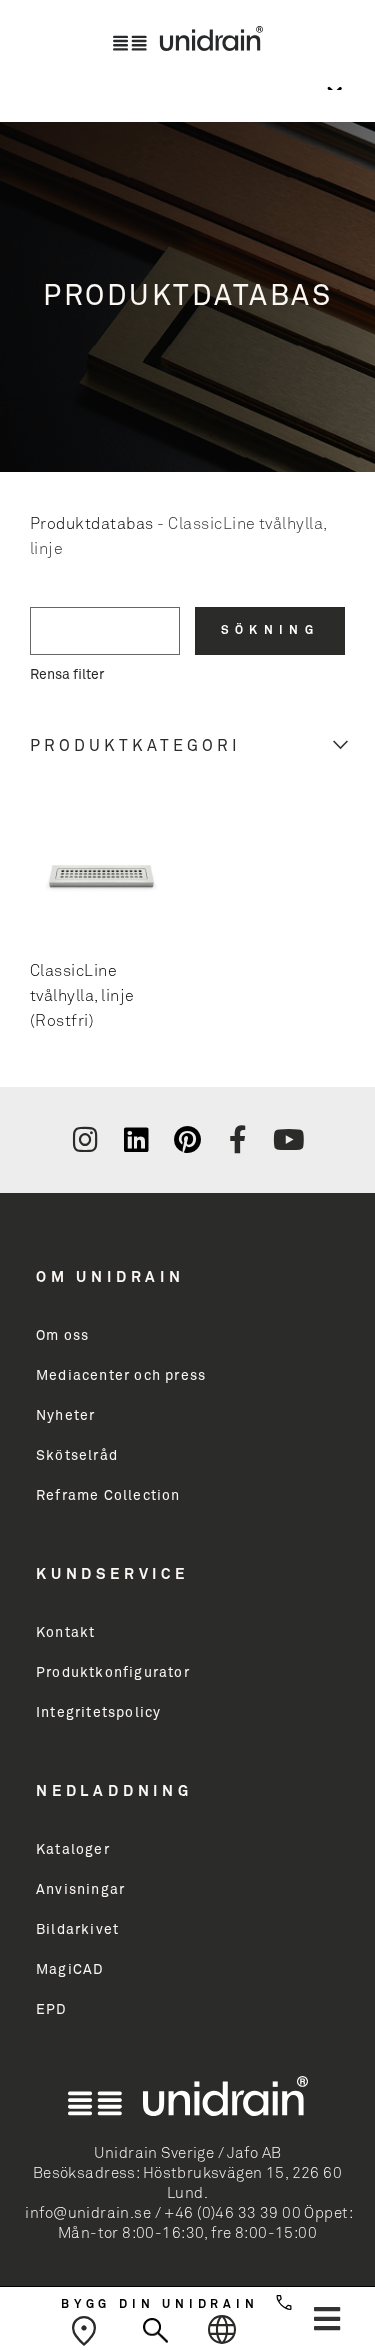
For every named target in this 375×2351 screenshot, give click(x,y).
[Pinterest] (187, 1140)
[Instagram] (86, 1140)
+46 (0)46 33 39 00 (232, 2213)
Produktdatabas (92, 524)
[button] (327, 2319)
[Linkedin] (136, 1140)
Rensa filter (67, 675)
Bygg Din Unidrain (160, 2305)
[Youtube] (289, 1140)
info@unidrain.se (88, 2213)
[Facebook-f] (238, 1140)
